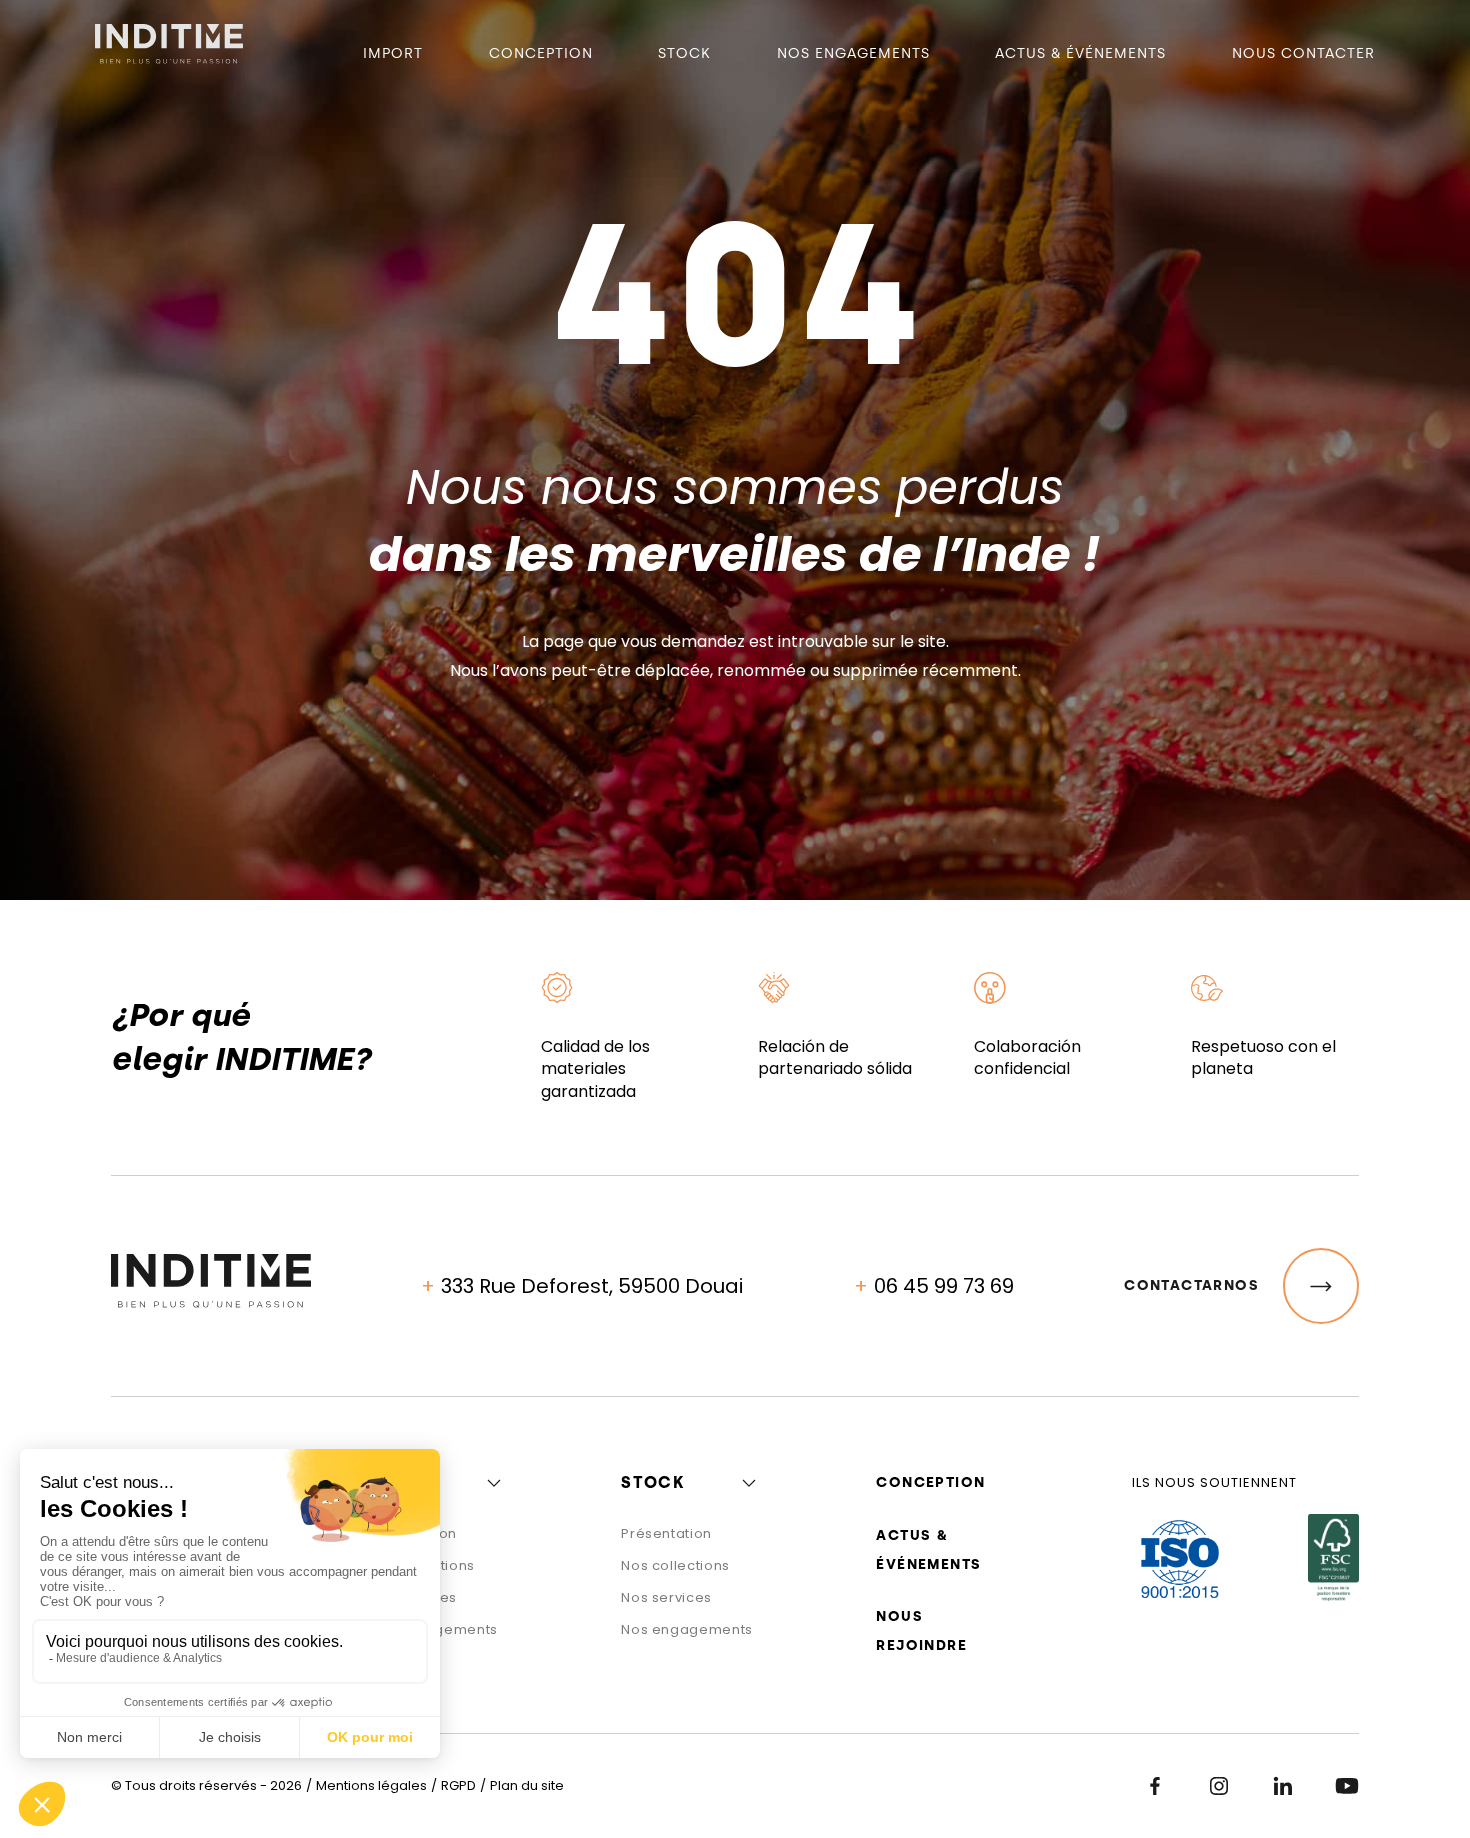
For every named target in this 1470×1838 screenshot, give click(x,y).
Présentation (666, 1533)
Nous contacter (1303, 53)
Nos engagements (853, 53)
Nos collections (675, 1565)
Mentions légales (371, 1785)
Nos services (666, 1597)
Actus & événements (1080, 53)
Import (393, 53)
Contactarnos (1191, 1285)
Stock (684, 53)
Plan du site (527, 1785)
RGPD (458, 1785)
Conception (541, 53)
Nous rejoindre (921, 1631)
